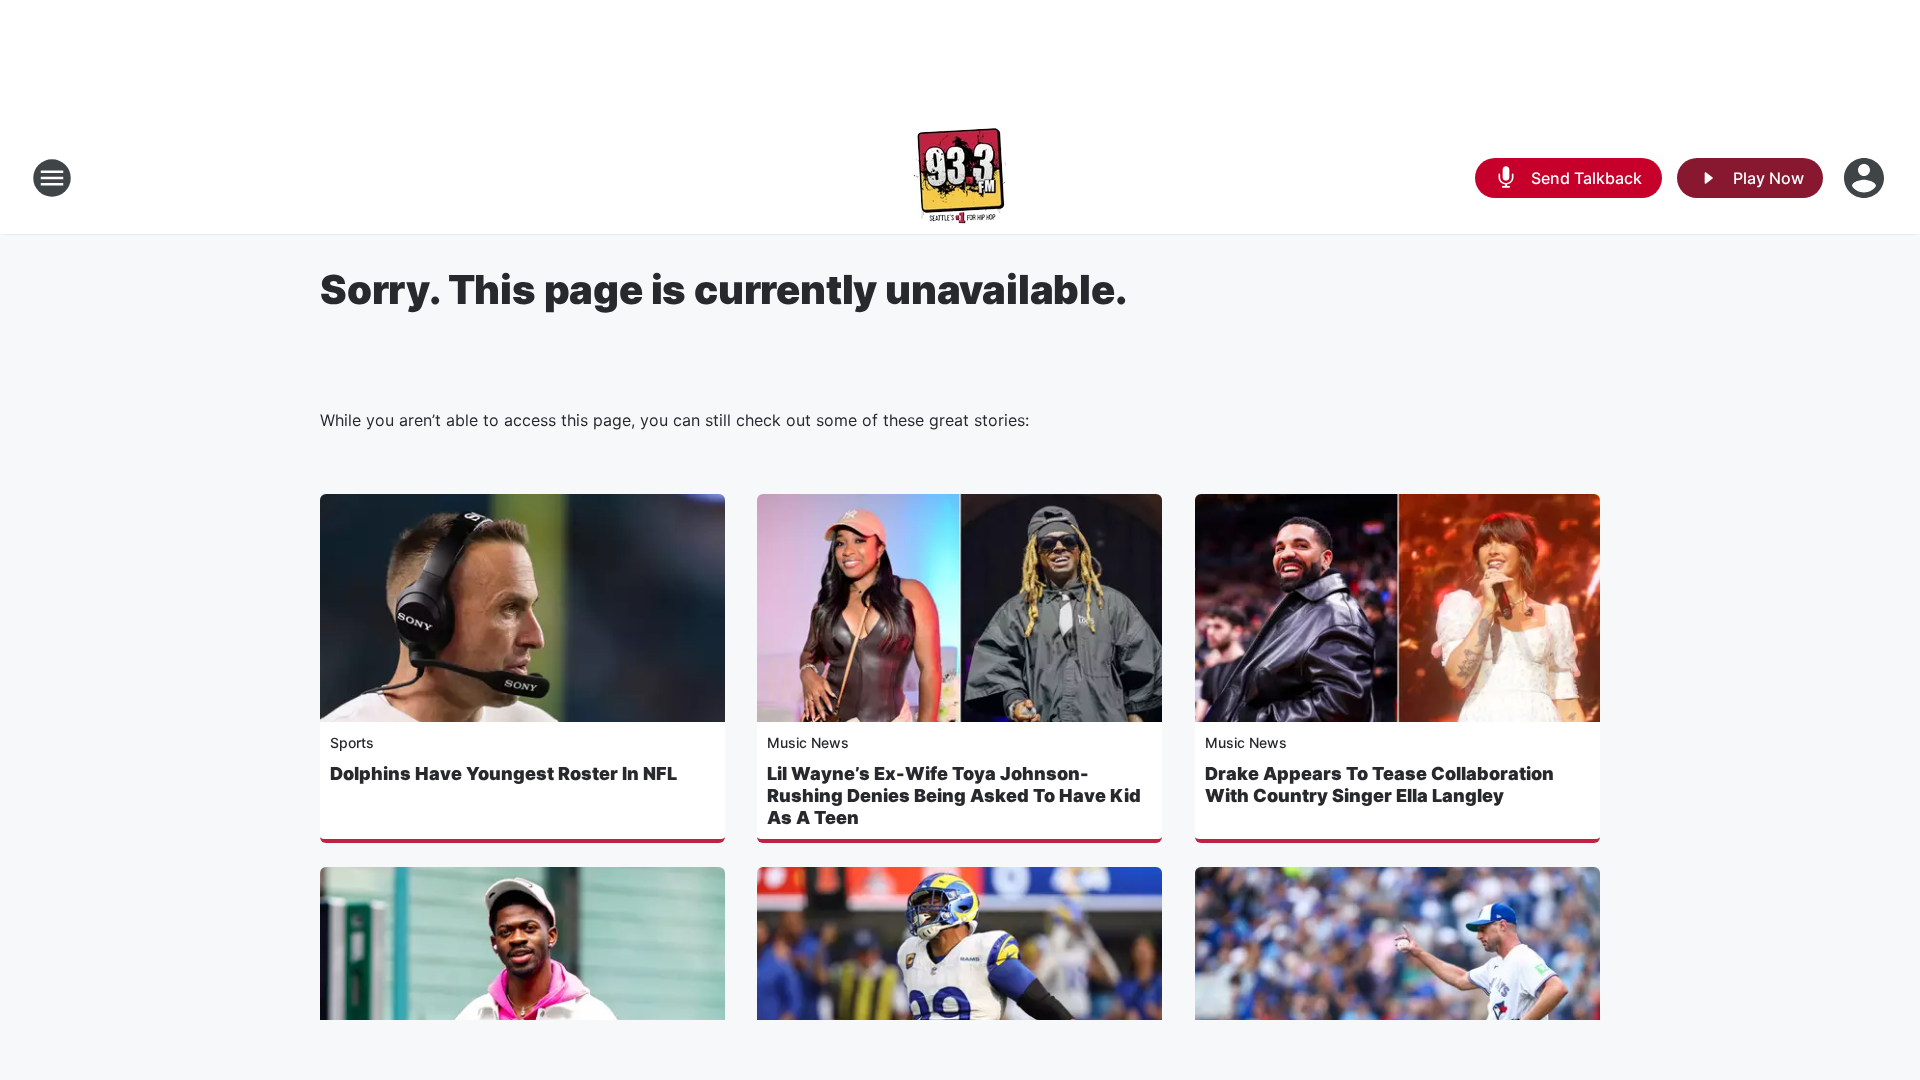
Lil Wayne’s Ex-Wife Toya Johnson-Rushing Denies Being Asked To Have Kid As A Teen (954, 795)
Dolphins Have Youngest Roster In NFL (503, 773)
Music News (808, 742)
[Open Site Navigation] (52, 178)
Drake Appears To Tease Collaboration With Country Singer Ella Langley (1379, 784)
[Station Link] (960, 178)
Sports (352, 742)
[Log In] (1866, 178)
